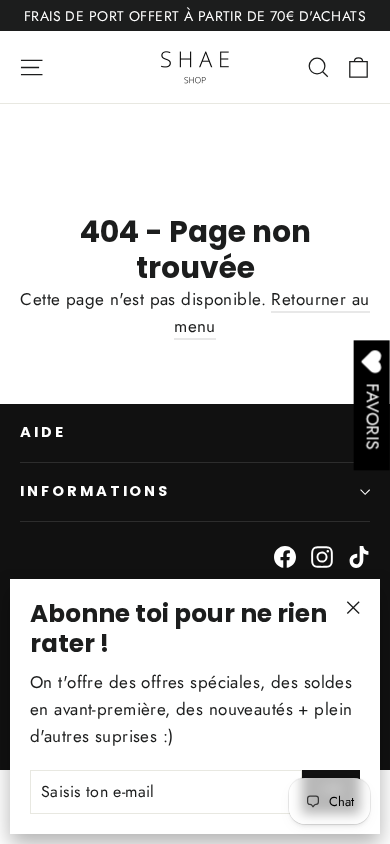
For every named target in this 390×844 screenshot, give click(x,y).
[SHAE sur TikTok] (359, 555)
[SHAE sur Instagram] (322, 555)
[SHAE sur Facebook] (285, 555)
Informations (95, 491)
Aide (43, 432)
